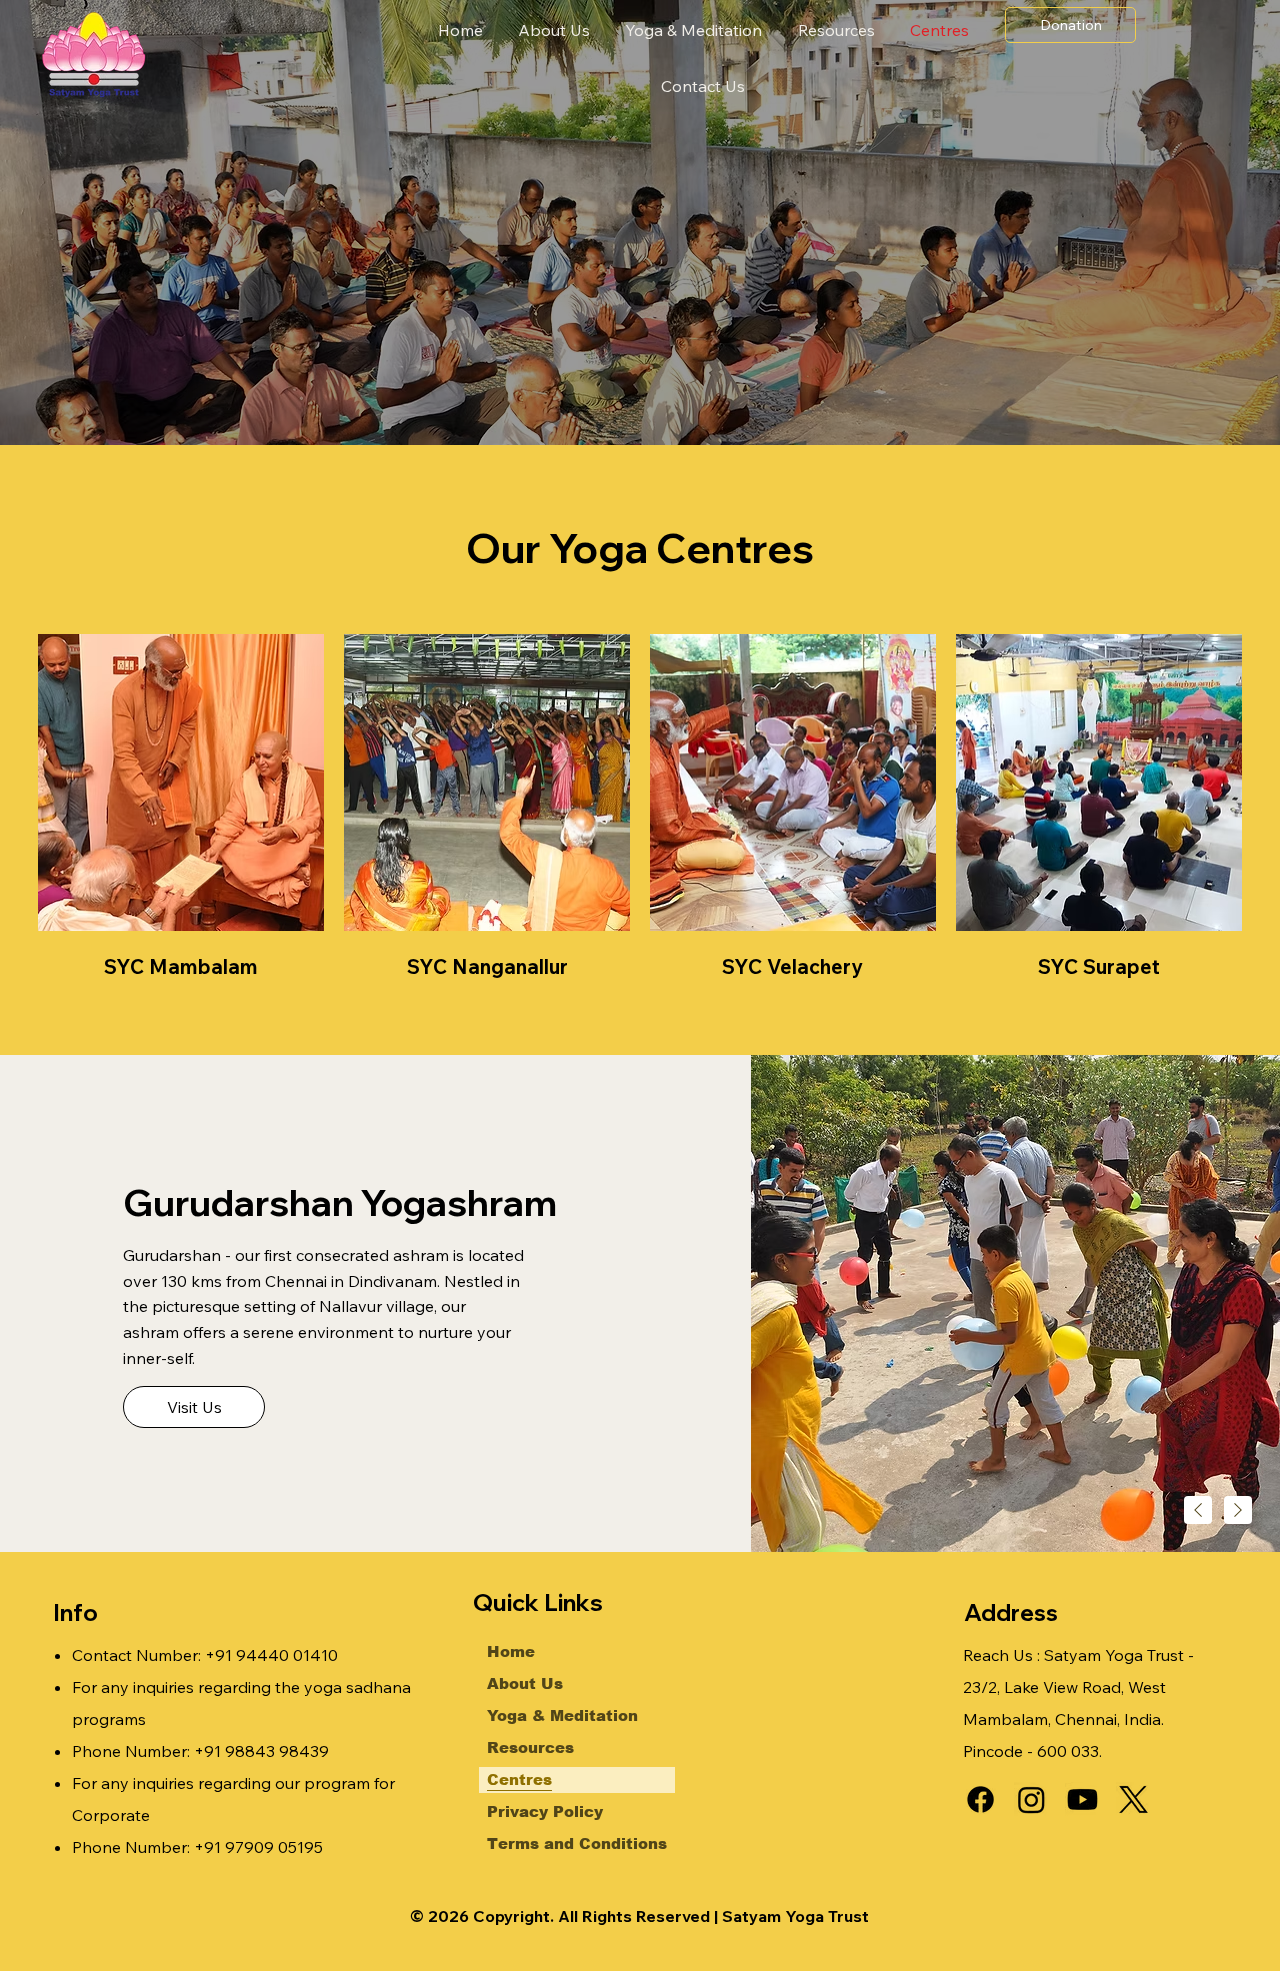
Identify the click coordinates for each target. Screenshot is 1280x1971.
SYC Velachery (792, 966)
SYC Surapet (1099, 966)
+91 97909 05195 (258, 1847)
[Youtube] (1082, 1799)
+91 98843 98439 (261, 1751)
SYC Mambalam (181, 966)
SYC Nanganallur (487, 966)
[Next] (1238, 1510)
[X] (1133, 1799)
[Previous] (1198, 1510)
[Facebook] (980, 1799)
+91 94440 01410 (271, 1655)
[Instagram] (1031, 1799)
